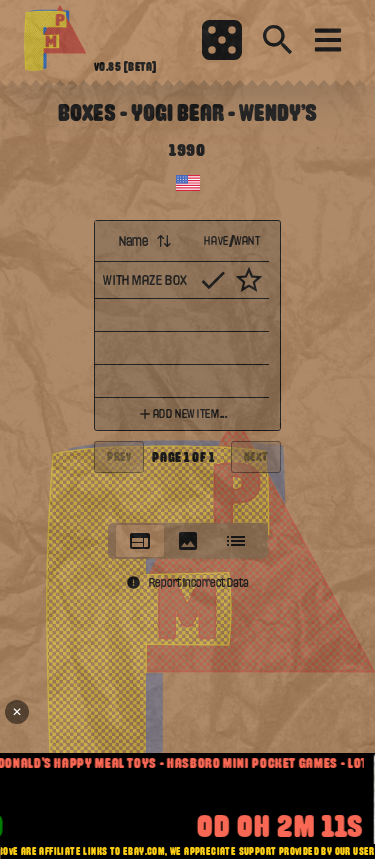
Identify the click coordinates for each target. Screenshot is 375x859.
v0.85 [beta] (125, 67)
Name (133, 241)
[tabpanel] (187, 365)
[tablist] (188, 541)
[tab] (140, 541)
